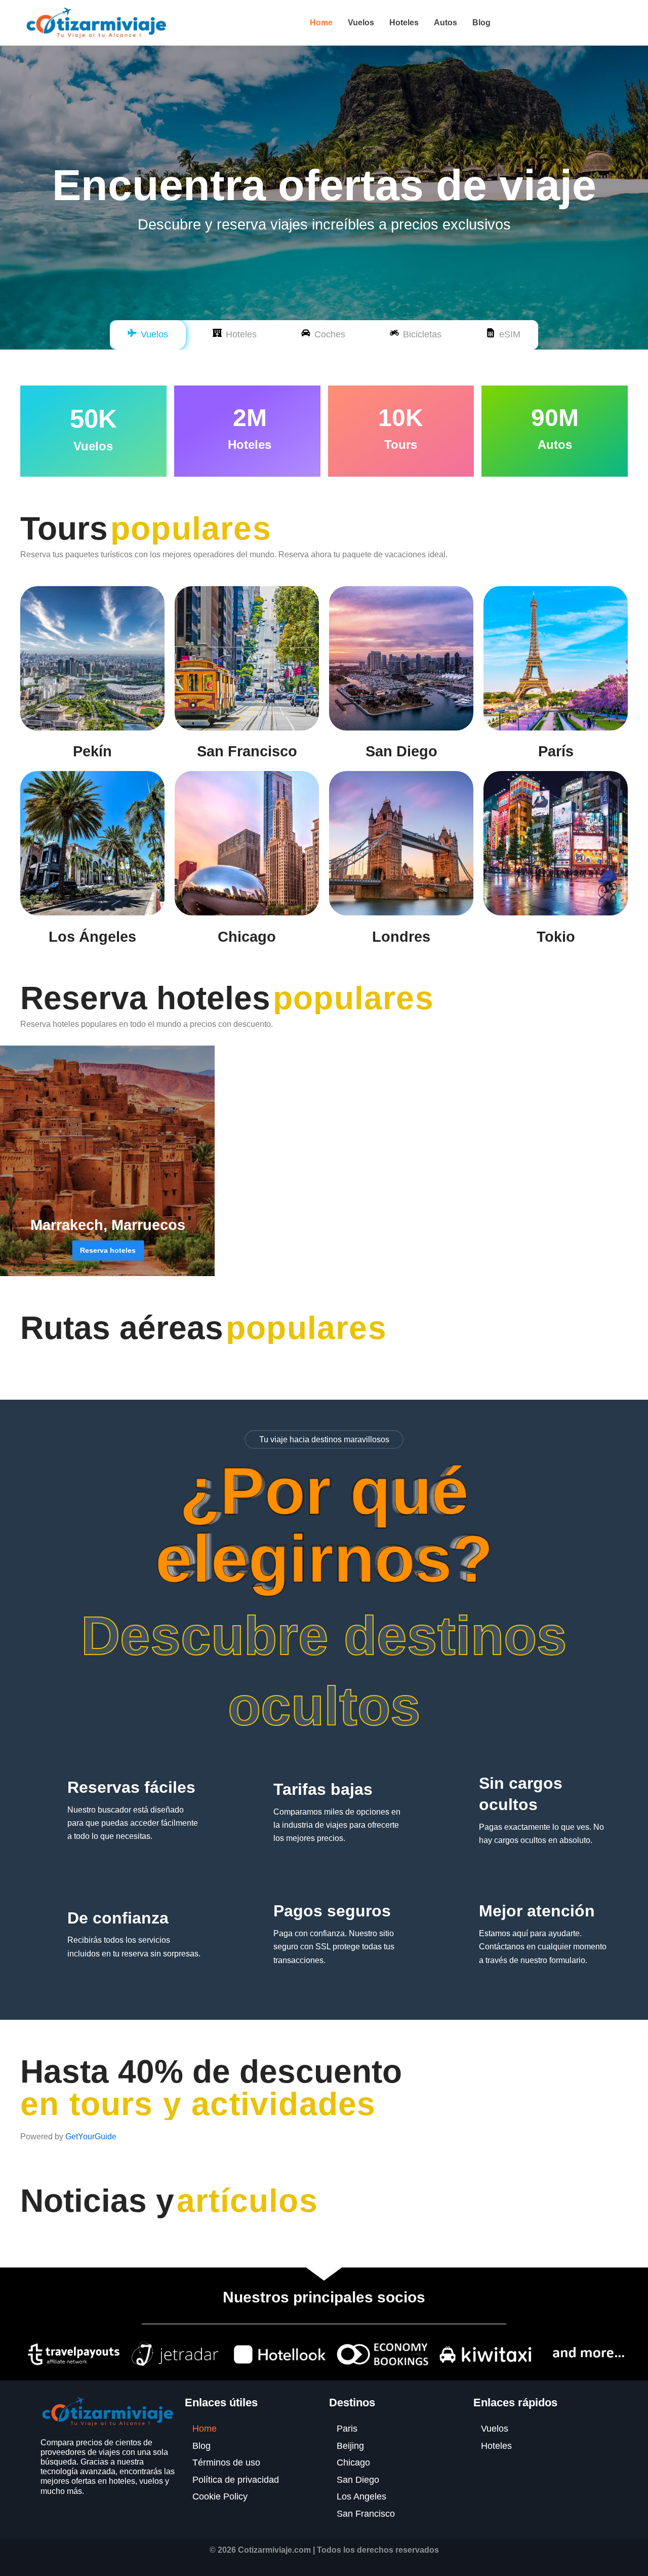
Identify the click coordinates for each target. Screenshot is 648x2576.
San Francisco (247, 751)
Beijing (350, 2446)
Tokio (556, 937)
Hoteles (404, 23)
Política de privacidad (236, 2480)
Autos (445, 23)
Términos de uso (226, 2463)
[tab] (148, 335)
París (556, 751)
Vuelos (361, 23)
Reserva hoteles (108, 1250)
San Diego (401, 751)
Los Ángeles (92, 937)
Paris (347, 2429)
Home (321, 23)
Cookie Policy (220, 2496)
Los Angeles (361, 2496)
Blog (481, 23)
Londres (401, 937)
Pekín (92, 751)
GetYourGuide (91, 2137)
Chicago (247, 937)
